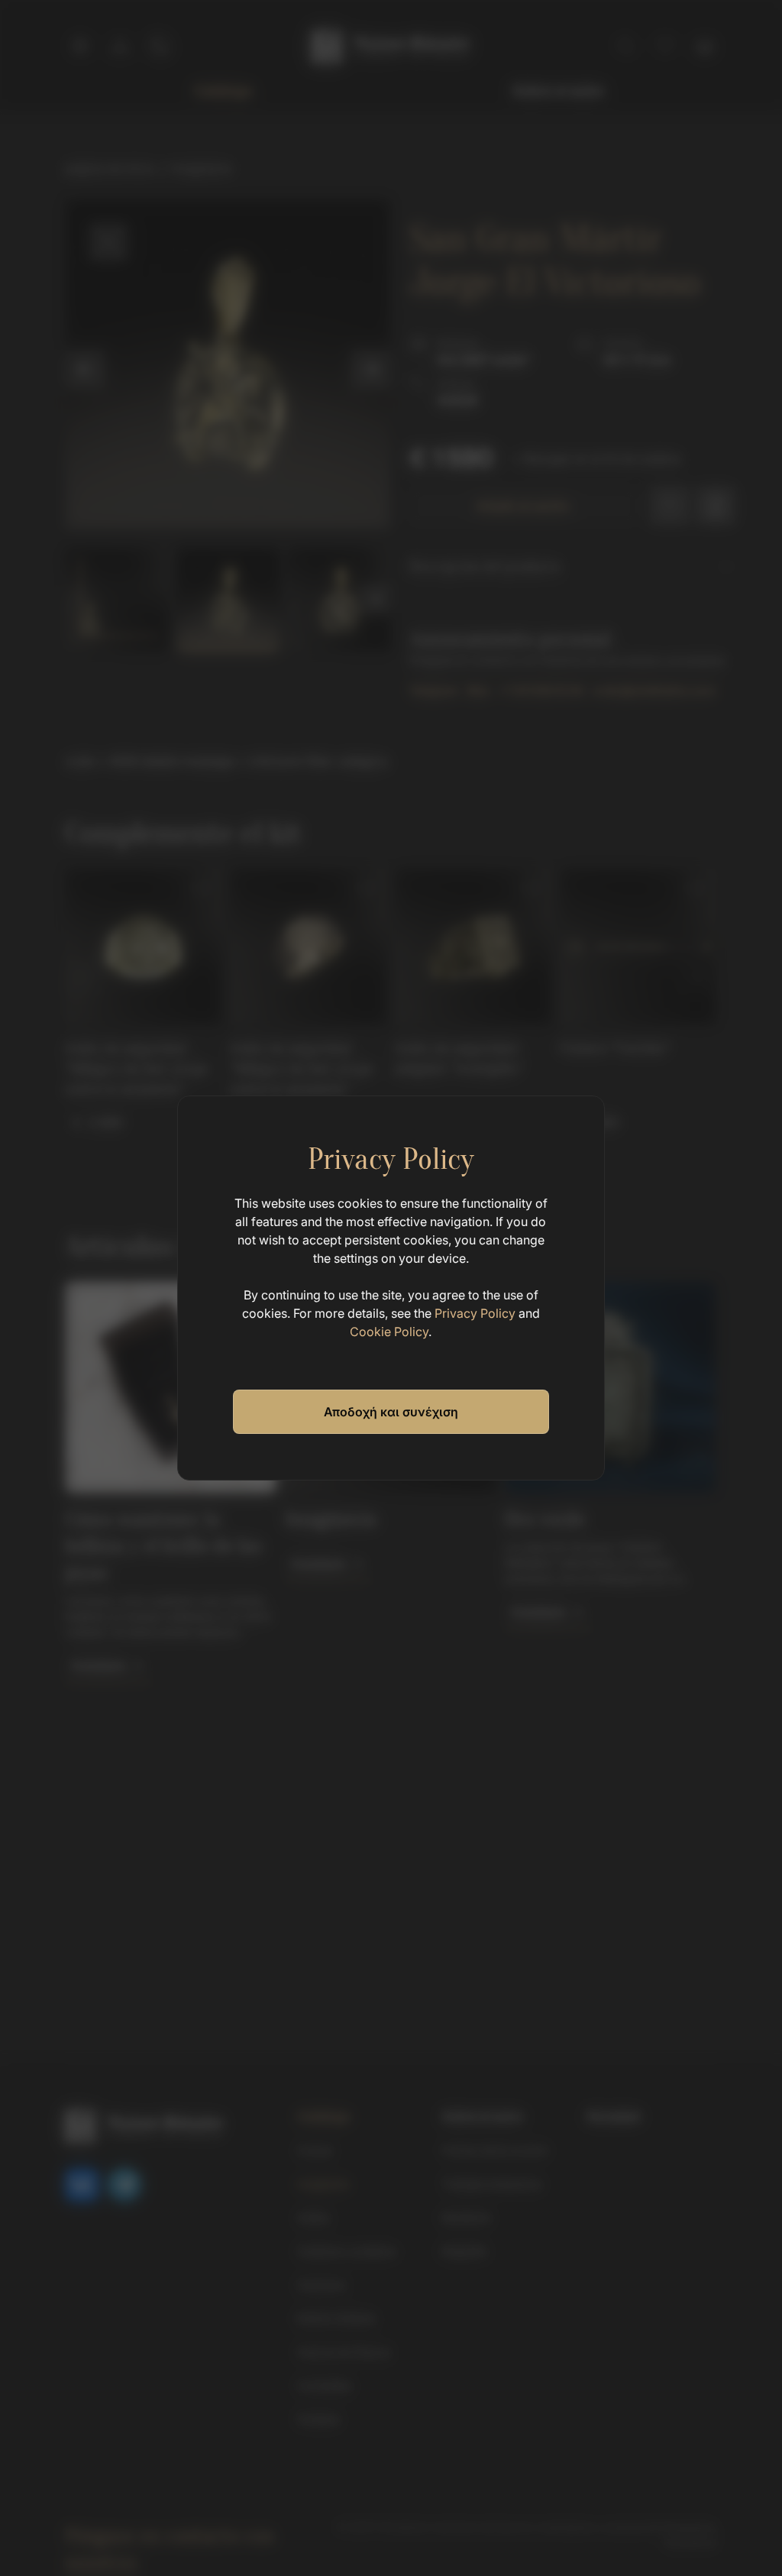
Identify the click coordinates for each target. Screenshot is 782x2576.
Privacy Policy (475, 1313)
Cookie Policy (389, 1332)
